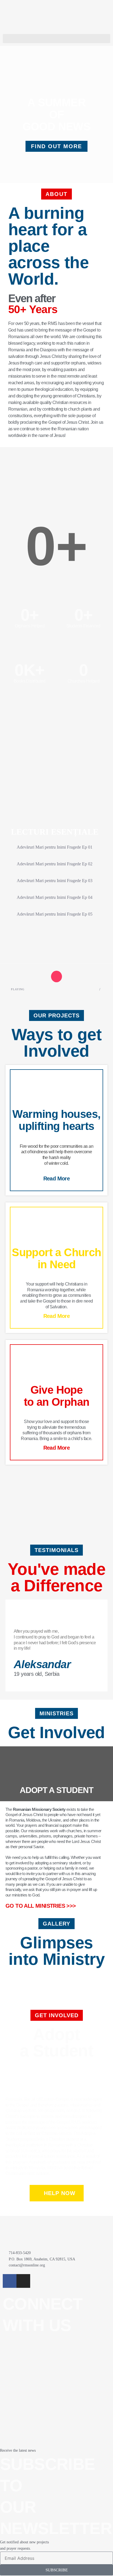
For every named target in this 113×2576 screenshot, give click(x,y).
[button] (56, 39)
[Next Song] (74, 977)
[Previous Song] (39, 977)
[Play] (57, 977)
